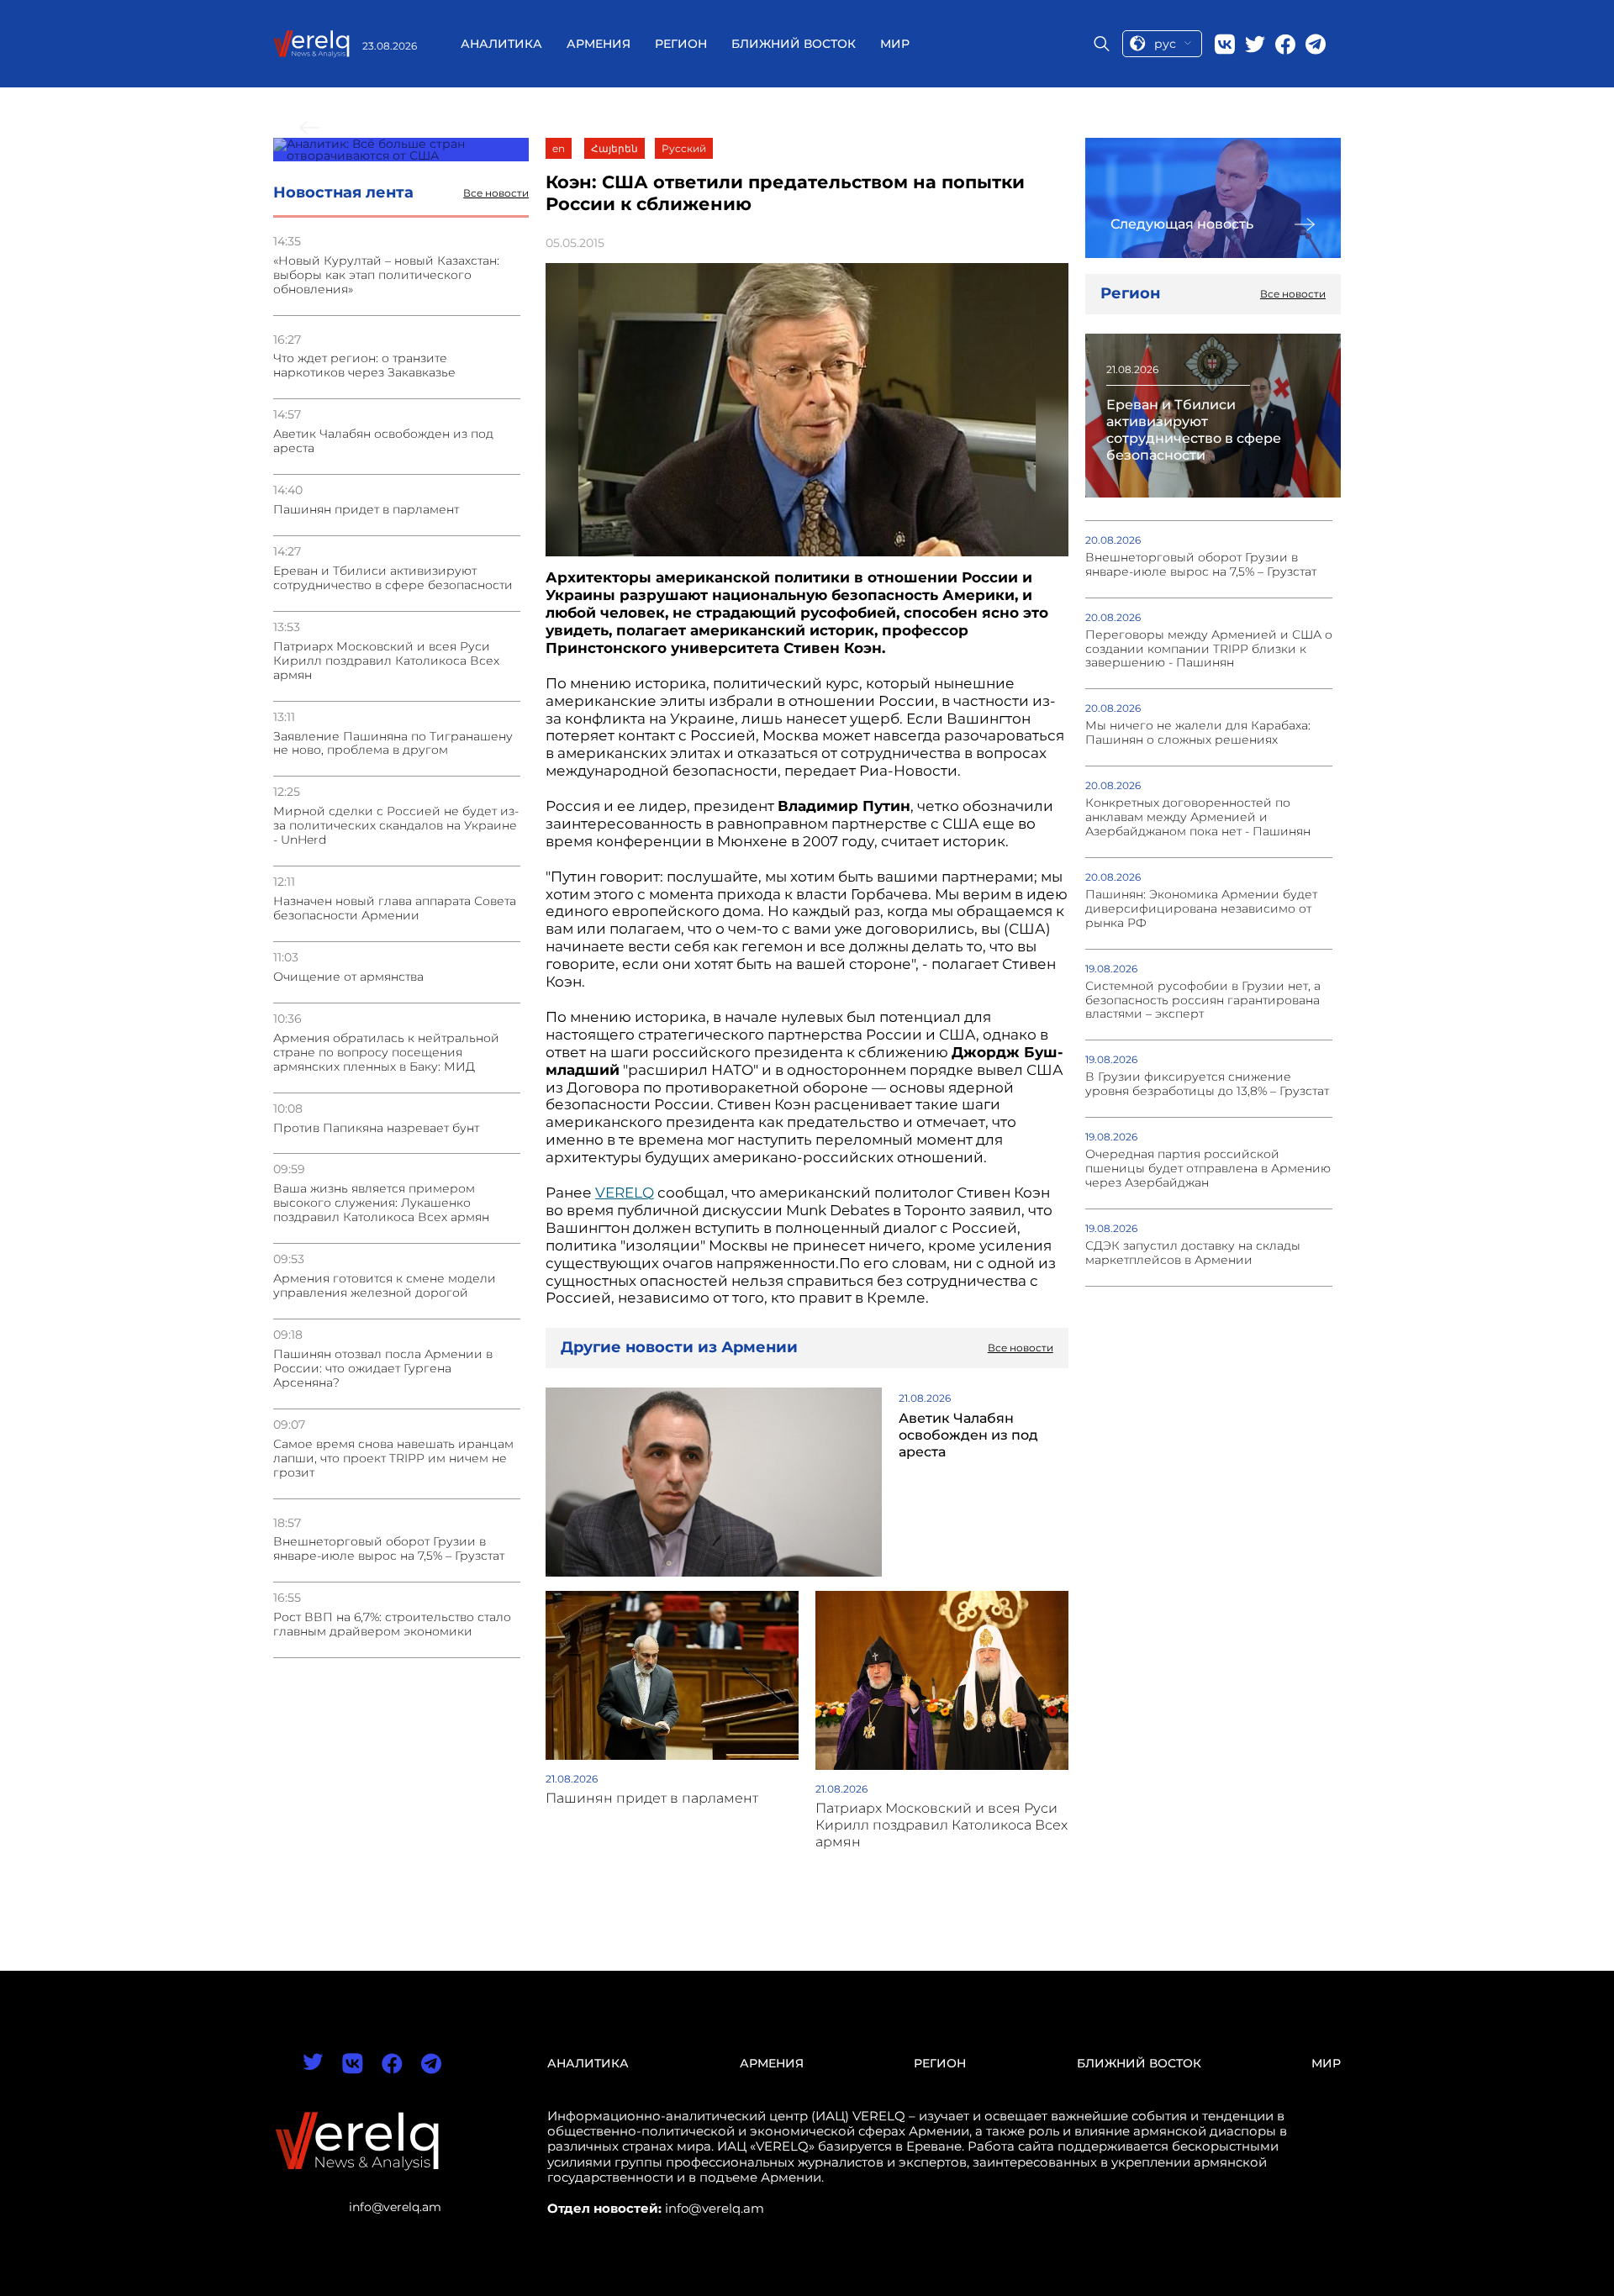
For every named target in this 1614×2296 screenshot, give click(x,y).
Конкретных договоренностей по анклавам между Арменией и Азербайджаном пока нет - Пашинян (1198, 817)
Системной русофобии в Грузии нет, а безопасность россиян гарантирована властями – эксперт (1203, 1001)
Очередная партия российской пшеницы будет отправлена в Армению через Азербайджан (1208, 1169)
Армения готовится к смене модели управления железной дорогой (385, 1286)
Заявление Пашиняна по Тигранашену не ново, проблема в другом (393, 744)
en (559, 148)
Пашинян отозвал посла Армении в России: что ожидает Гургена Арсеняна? (383, 1369)
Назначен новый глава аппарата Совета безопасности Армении (395, 908)
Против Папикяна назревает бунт (376, 1128)
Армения (599, 44)
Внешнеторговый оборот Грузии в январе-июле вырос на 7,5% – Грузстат (389, 1549)
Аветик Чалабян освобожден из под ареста (383, 441)
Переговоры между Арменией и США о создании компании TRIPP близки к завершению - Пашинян (1209, 649)
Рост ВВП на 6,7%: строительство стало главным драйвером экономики (392, 1625)
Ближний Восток (794, 44)
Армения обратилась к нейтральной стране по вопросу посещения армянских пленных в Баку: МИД (386, 1053)
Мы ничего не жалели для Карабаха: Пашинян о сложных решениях (1198, 733)
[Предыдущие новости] (401, 150)
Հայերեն (614, 148)
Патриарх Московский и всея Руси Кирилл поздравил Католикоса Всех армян (386, 661)
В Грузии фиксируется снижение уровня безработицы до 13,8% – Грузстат (1207, 1084)
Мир (895, 44)
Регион (681, 44)
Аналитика (501, 44)
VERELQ (625, 1193)
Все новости (496, 193)
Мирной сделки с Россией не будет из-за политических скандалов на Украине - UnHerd (396, 826)
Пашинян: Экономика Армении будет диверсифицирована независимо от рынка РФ (1201, 909)
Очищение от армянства (348, 977)
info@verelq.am (395, 2207)
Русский (684, 148)
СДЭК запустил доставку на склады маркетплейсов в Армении (1193, 1253)
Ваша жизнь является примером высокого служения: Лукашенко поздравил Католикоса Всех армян (381, 1203)
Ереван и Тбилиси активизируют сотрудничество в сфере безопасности (393, 578)
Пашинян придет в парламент (366, 510)
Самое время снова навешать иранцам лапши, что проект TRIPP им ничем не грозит (393, 1459)
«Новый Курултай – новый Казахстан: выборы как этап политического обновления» (386, 275)
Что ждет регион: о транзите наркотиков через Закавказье (364, 366)
